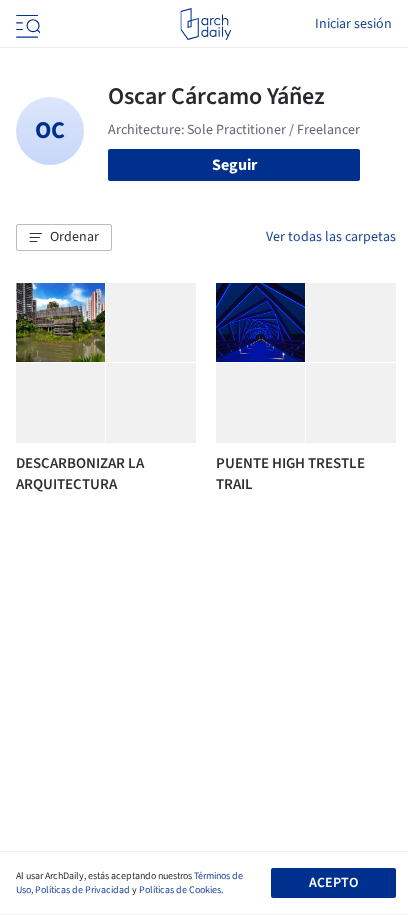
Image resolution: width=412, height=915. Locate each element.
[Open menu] (26, 24)
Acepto (333, 883)
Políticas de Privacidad (82, 890)
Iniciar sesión (353, 24)
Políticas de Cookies (180, 890)
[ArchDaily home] (205, 24)
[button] (64, 238)
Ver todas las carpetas (331, 237)
